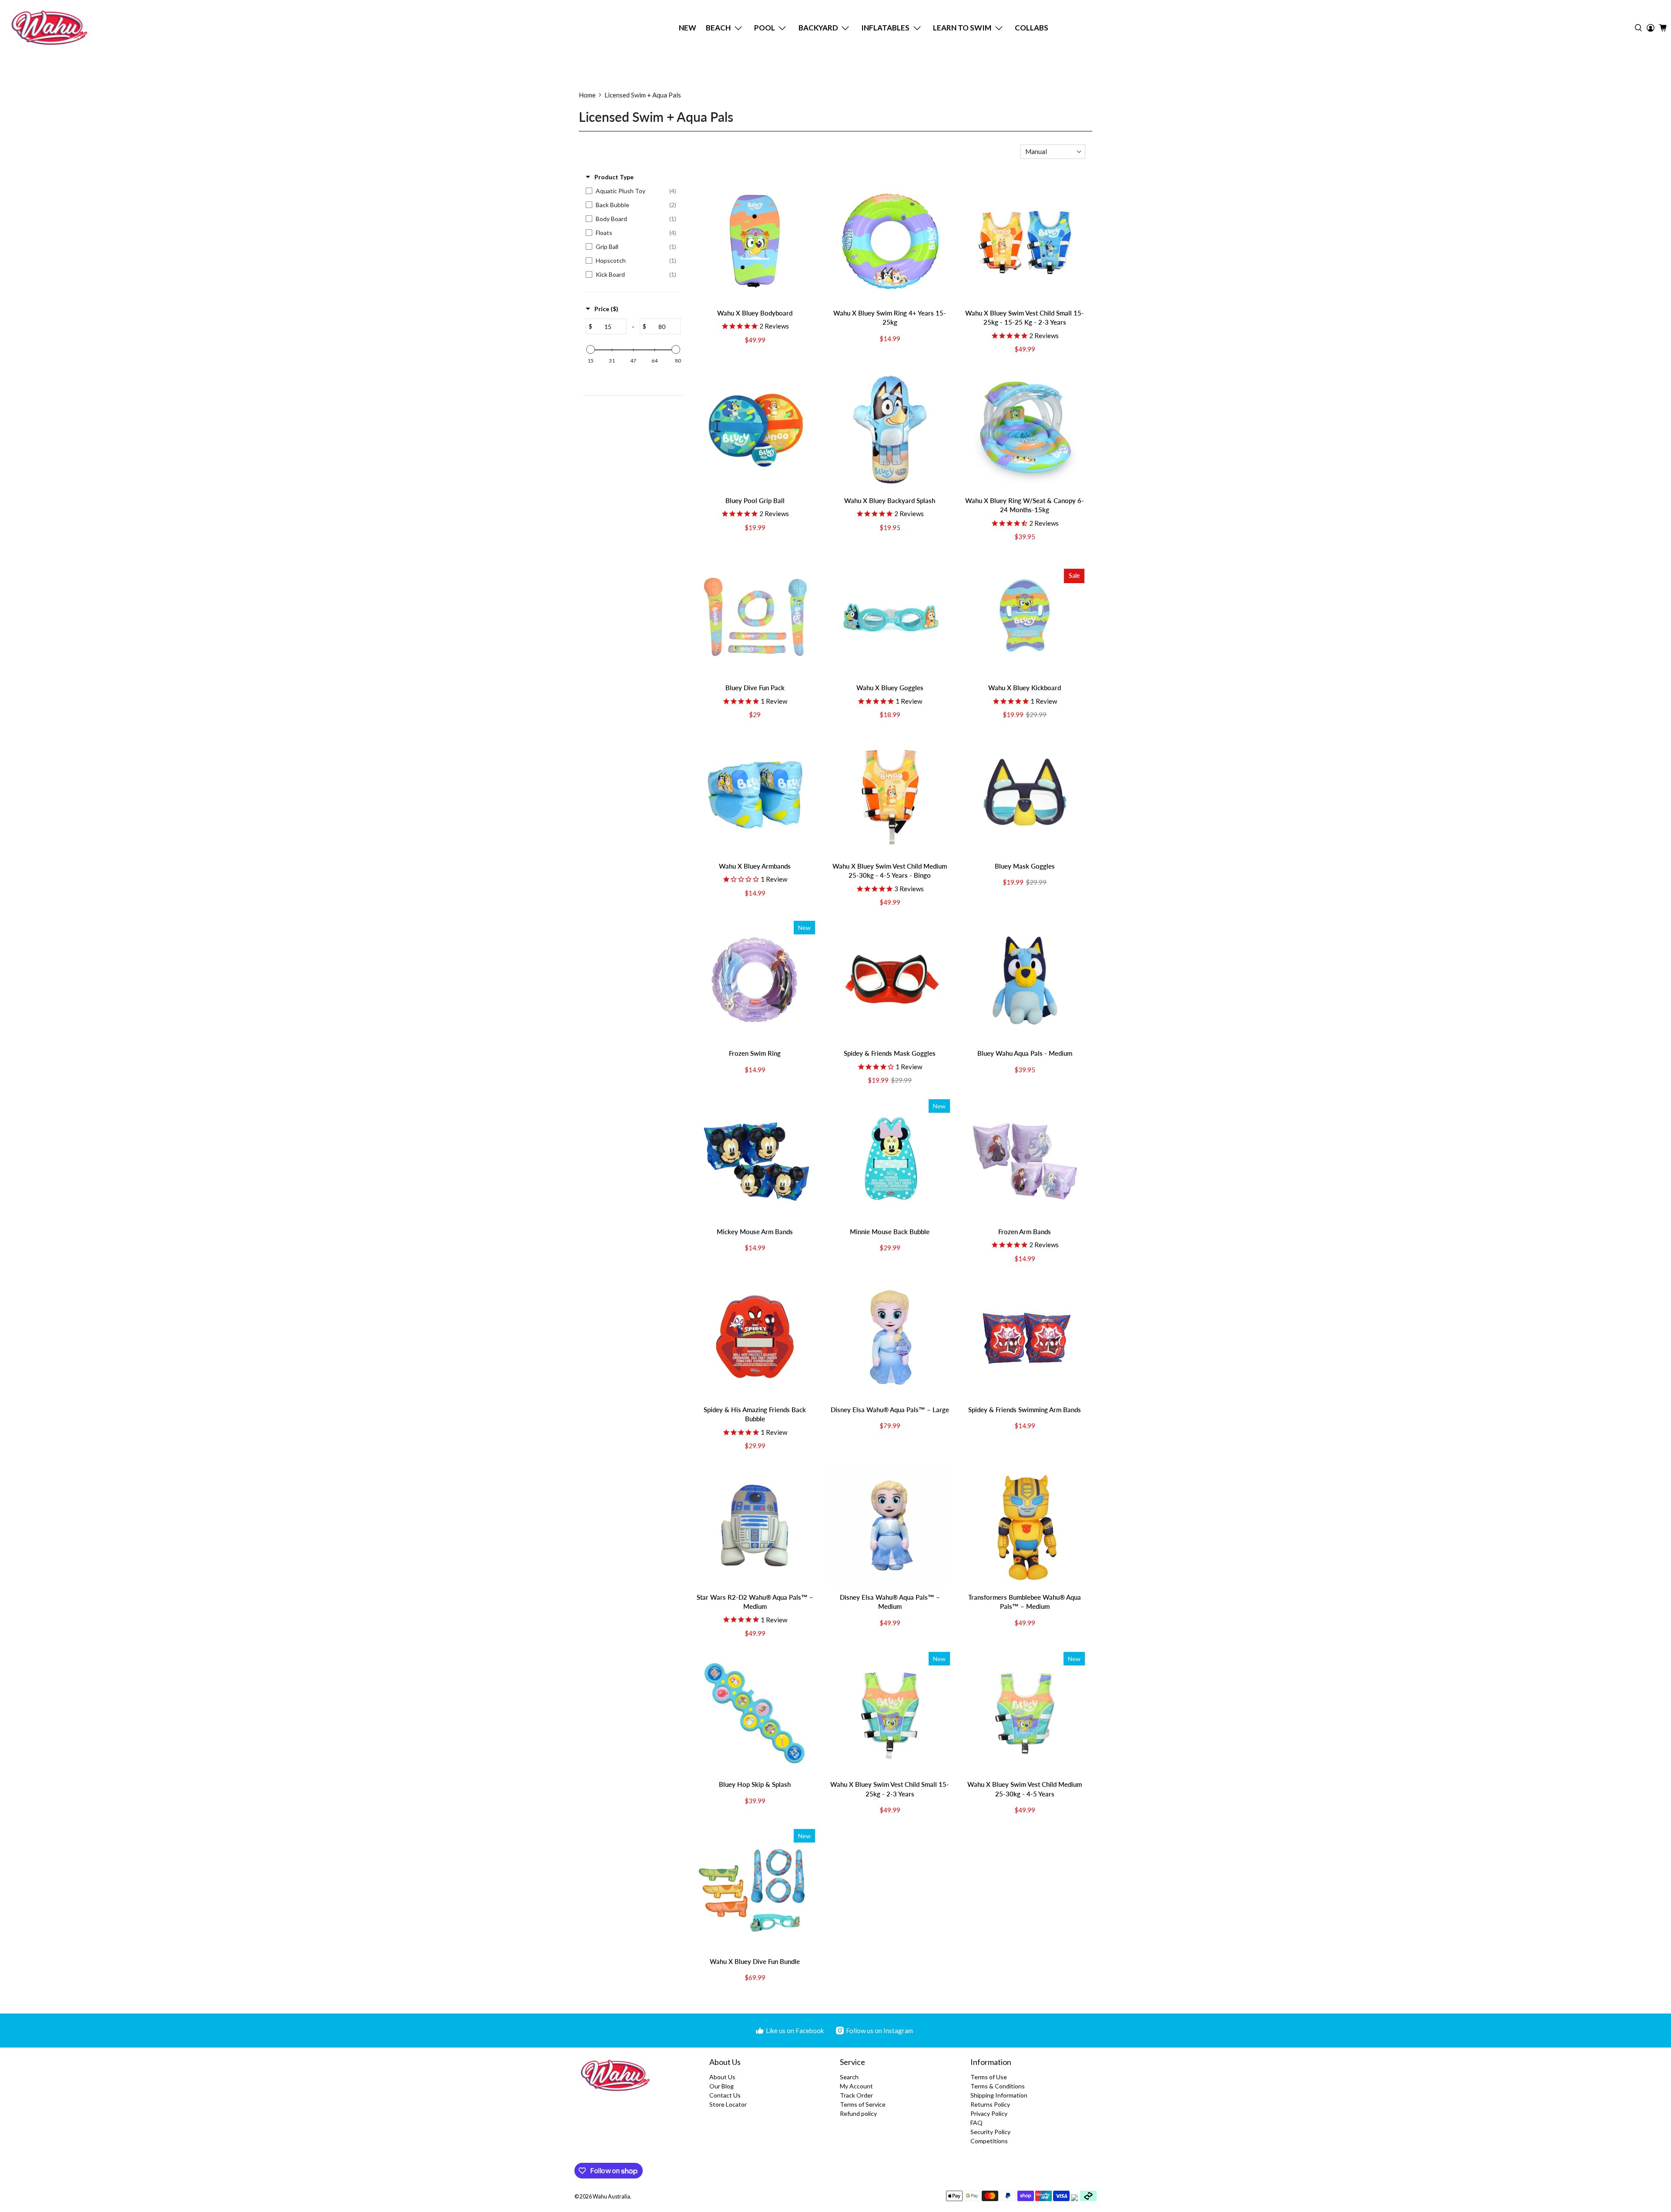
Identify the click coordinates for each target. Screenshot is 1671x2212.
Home (587, 95)
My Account (856, 2086)
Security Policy (990, 2132)
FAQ (976, 2123)
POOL (765, 28)
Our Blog (721, 2086)
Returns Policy (990, 2104)
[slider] (591, 349)
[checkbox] (631, 191)
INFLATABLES (885, 28)
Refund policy (858, 2113)
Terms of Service (863, 2104)
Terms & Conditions (998, 2086)
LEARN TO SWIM (962, 28)
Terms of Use (989, 2077)
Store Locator (728, 2104)
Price (606, 309)
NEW (688, 28)
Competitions (989, 2141)
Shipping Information (999, 2095)
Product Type (614, 177)
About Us (722, 2077)
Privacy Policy (989, 2113)
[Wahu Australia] (49, 28)
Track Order (856, 2095)
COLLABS (1032, 28)
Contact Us (725, 2095)
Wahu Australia (611, 2197)
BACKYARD (818, 28)
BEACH (718, 28)
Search (849, 2077)
